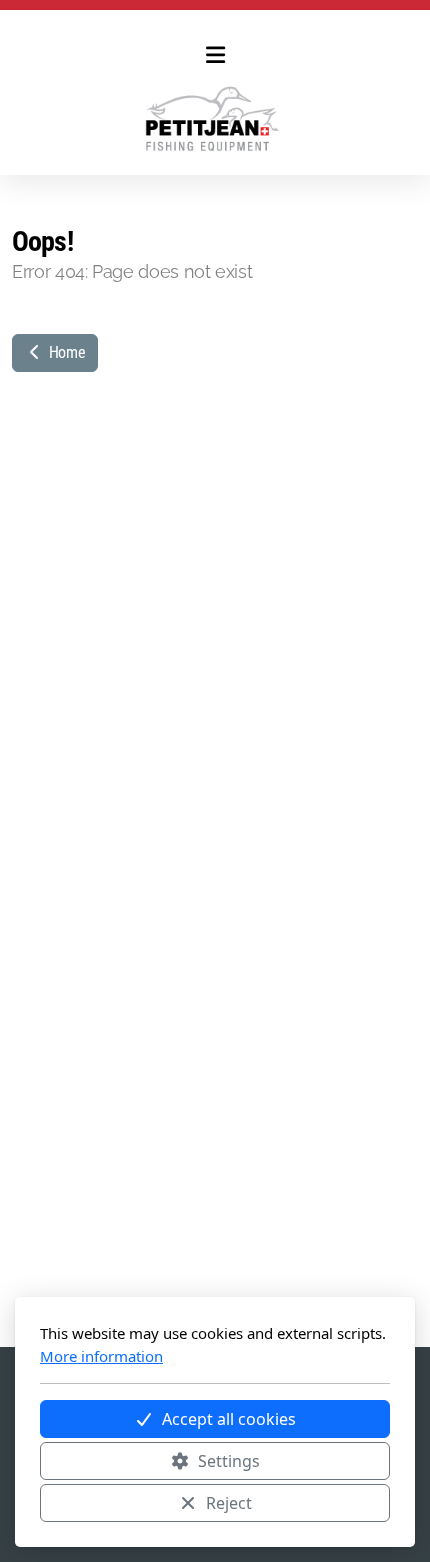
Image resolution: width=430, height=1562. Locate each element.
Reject (229, 1503)
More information (101, 1356)
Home (65, 352)
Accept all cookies (229, 1419)
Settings (229, 1461)
